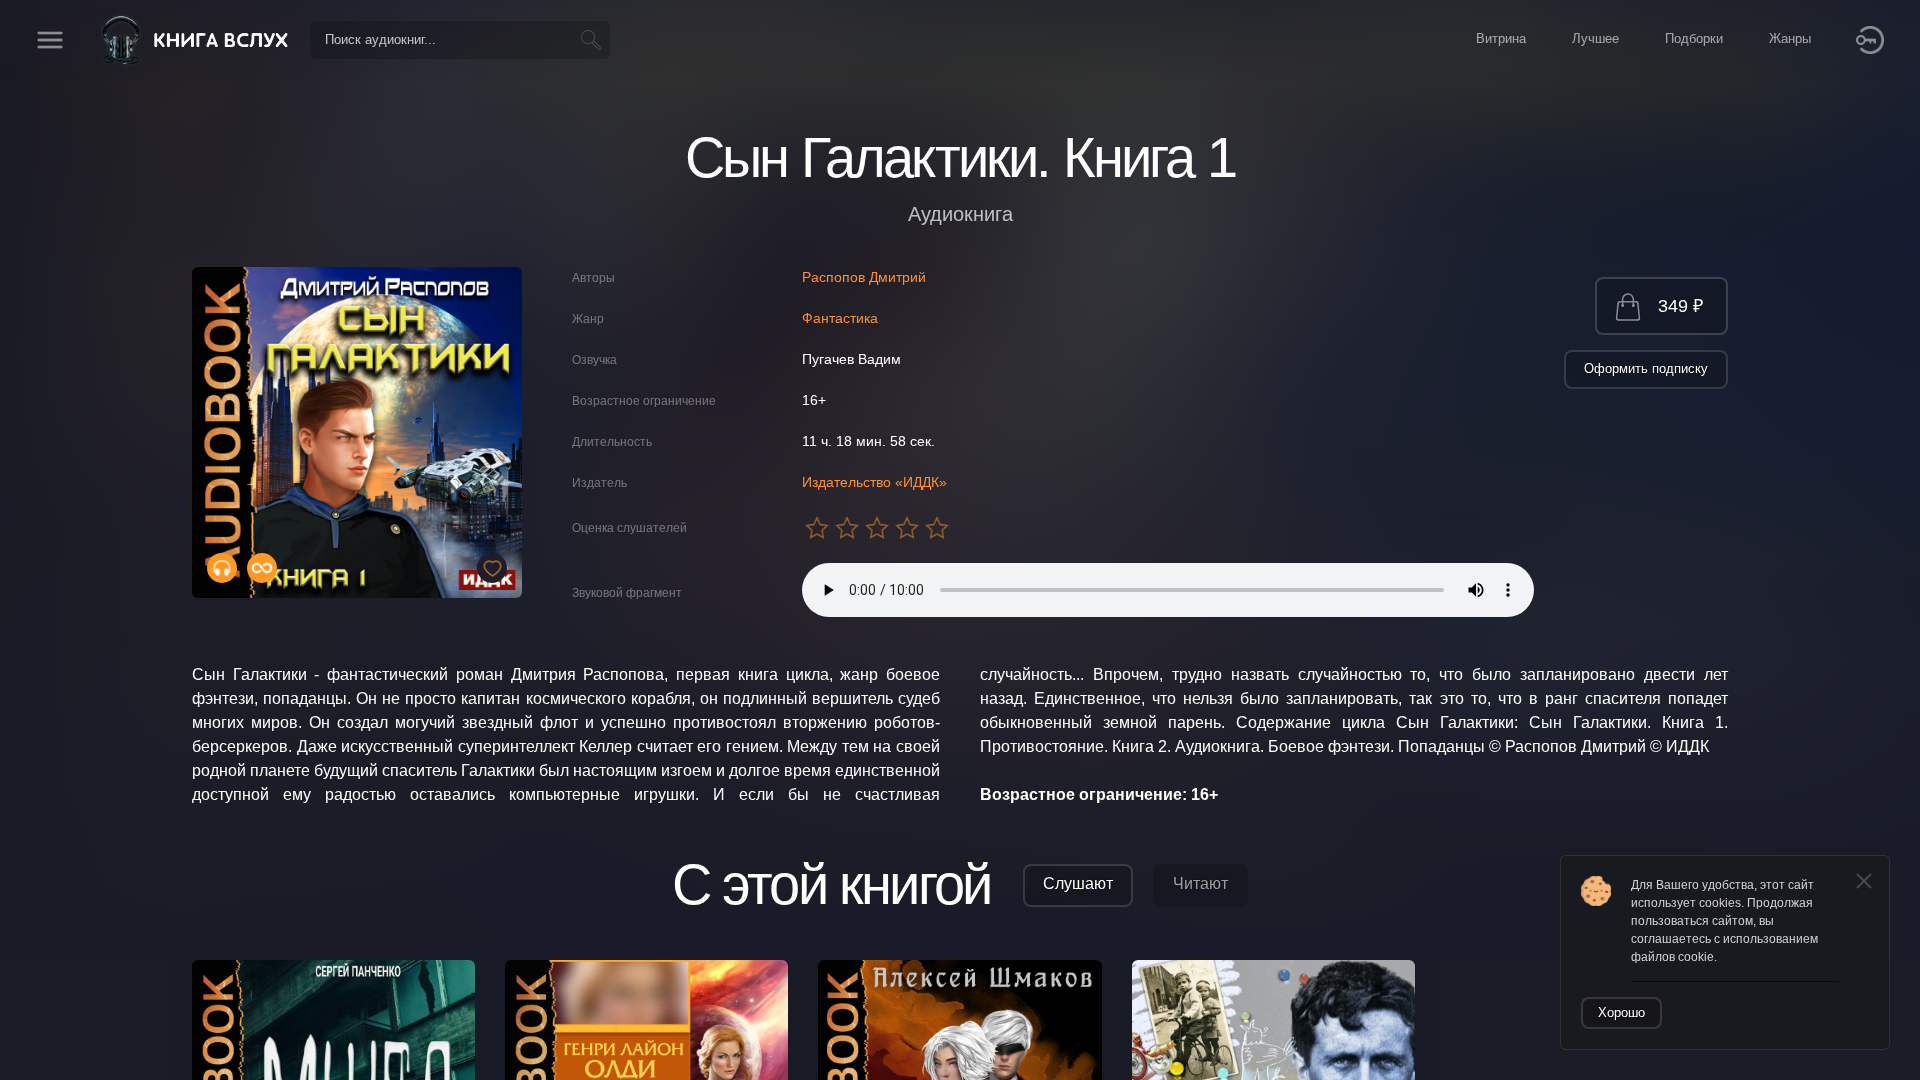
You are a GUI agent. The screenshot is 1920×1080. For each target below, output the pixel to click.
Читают (1200, 883)
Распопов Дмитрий (864, 277)
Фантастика (840, 318)
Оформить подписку (1646, 368)
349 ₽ (1680, 306)
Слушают (1078, 883)
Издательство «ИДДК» (874, 482)
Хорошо (1621, 1012)
